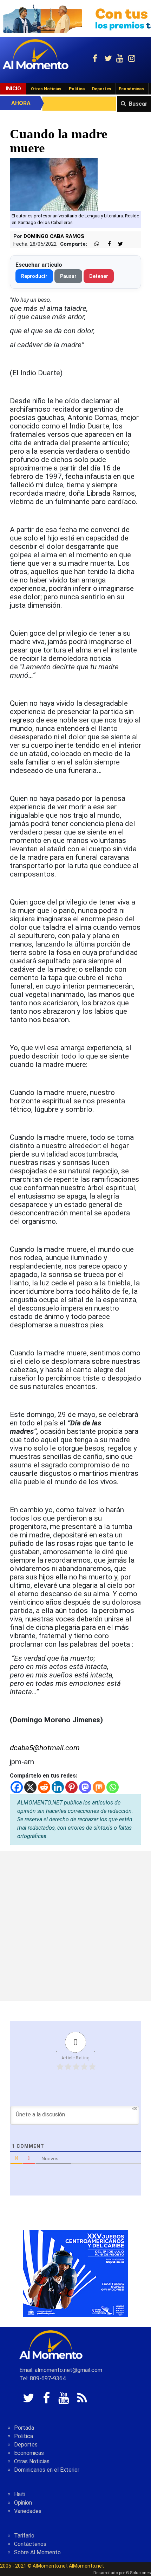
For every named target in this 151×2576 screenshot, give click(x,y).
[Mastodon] (85, 1787)
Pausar (68, 276)
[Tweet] (118, 244)
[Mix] (99, 1787)
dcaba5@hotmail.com (45, 1748)
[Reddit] (44, 1787)
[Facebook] (17, 1787)
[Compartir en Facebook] (106, 244)
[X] (30, 1787)
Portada (24, 2428)
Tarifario (24, 2536)
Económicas (131, 89)
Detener (99, 276)
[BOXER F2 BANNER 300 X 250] (75, 2273)
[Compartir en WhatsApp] (94, 244)
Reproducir (34, 276)
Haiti (20, 2494)
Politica (24, 2436)
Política (77, 89)
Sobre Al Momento (37, 2552)
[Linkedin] (58, 1787)
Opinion (23, 2503)
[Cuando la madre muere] (54, 184)
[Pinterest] (71, 1787)
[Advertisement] (75, 1926)
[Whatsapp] (113, 1787)
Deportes (102, 89)
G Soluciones (139, 2573)
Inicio (13, 89)
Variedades (28, 2511)
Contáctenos (30, 2544)
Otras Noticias (46, 89)
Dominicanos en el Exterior (47, 2470)
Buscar (138, 104)
